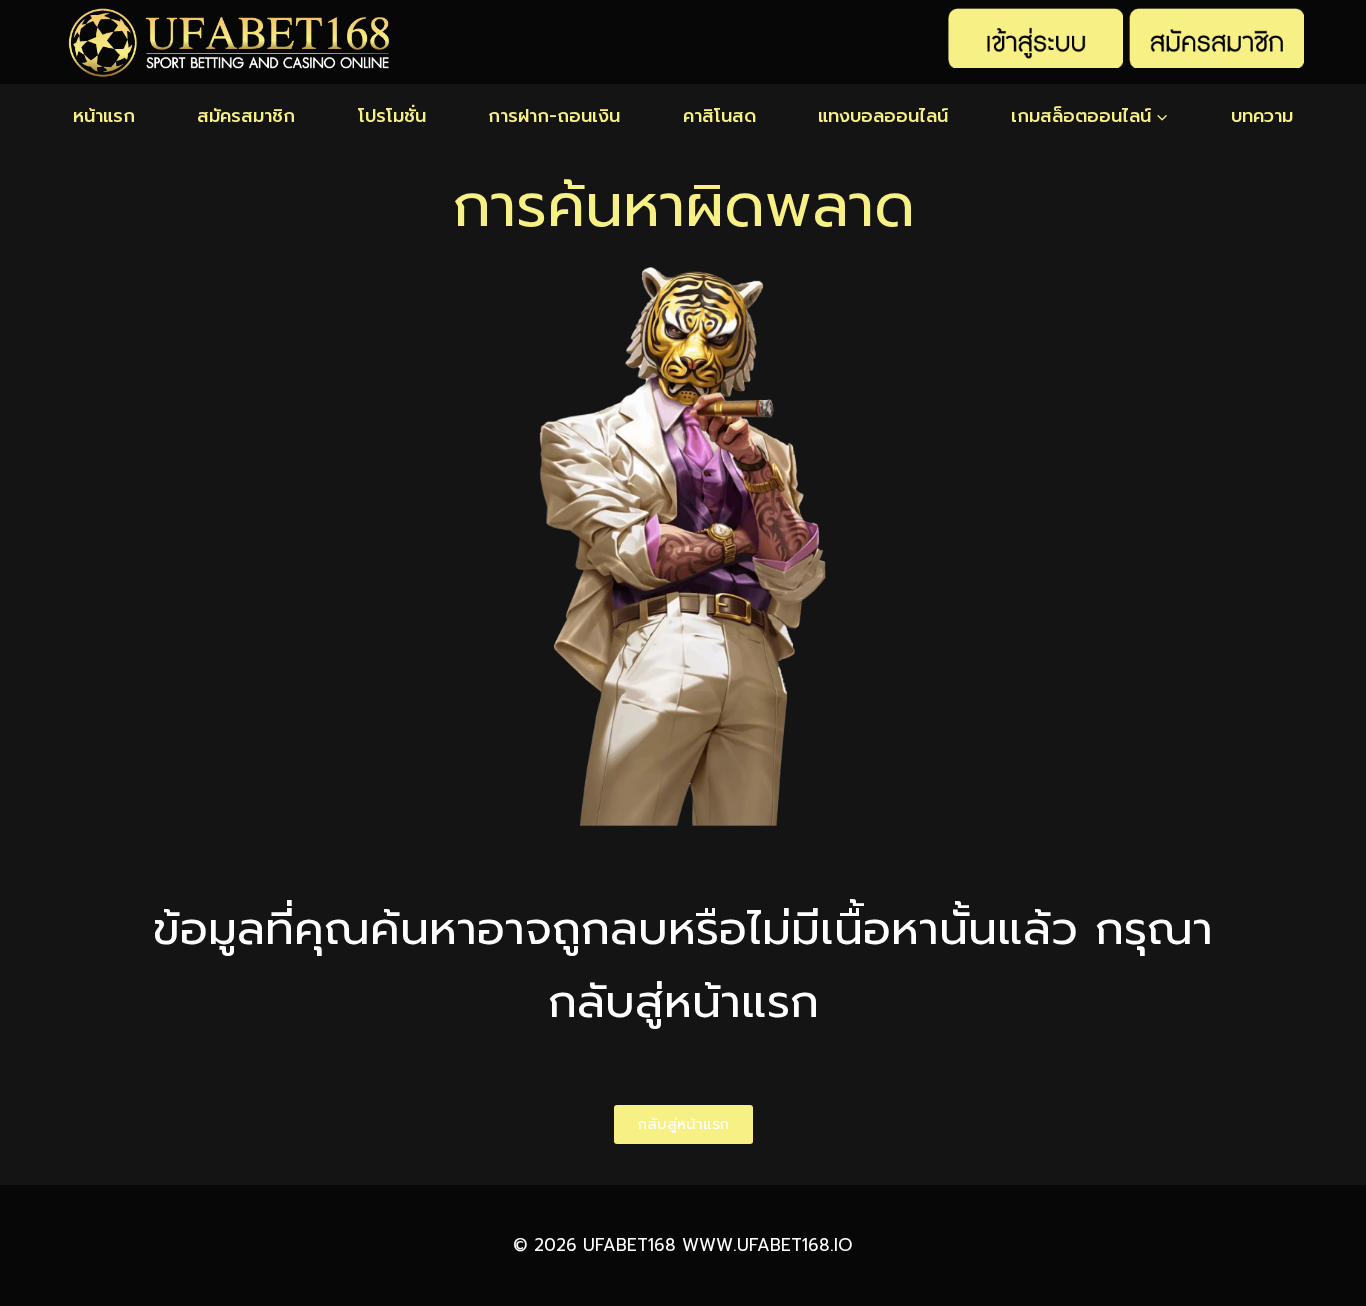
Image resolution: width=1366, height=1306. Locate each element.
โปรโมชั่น (392, 116)
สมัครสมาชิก (246, 116)
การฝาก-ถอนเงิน (554, 116)
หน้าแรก (104, 116)
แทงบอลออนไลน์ (883, 116)
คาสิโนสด (719, 116)
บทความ (1262, 116)
